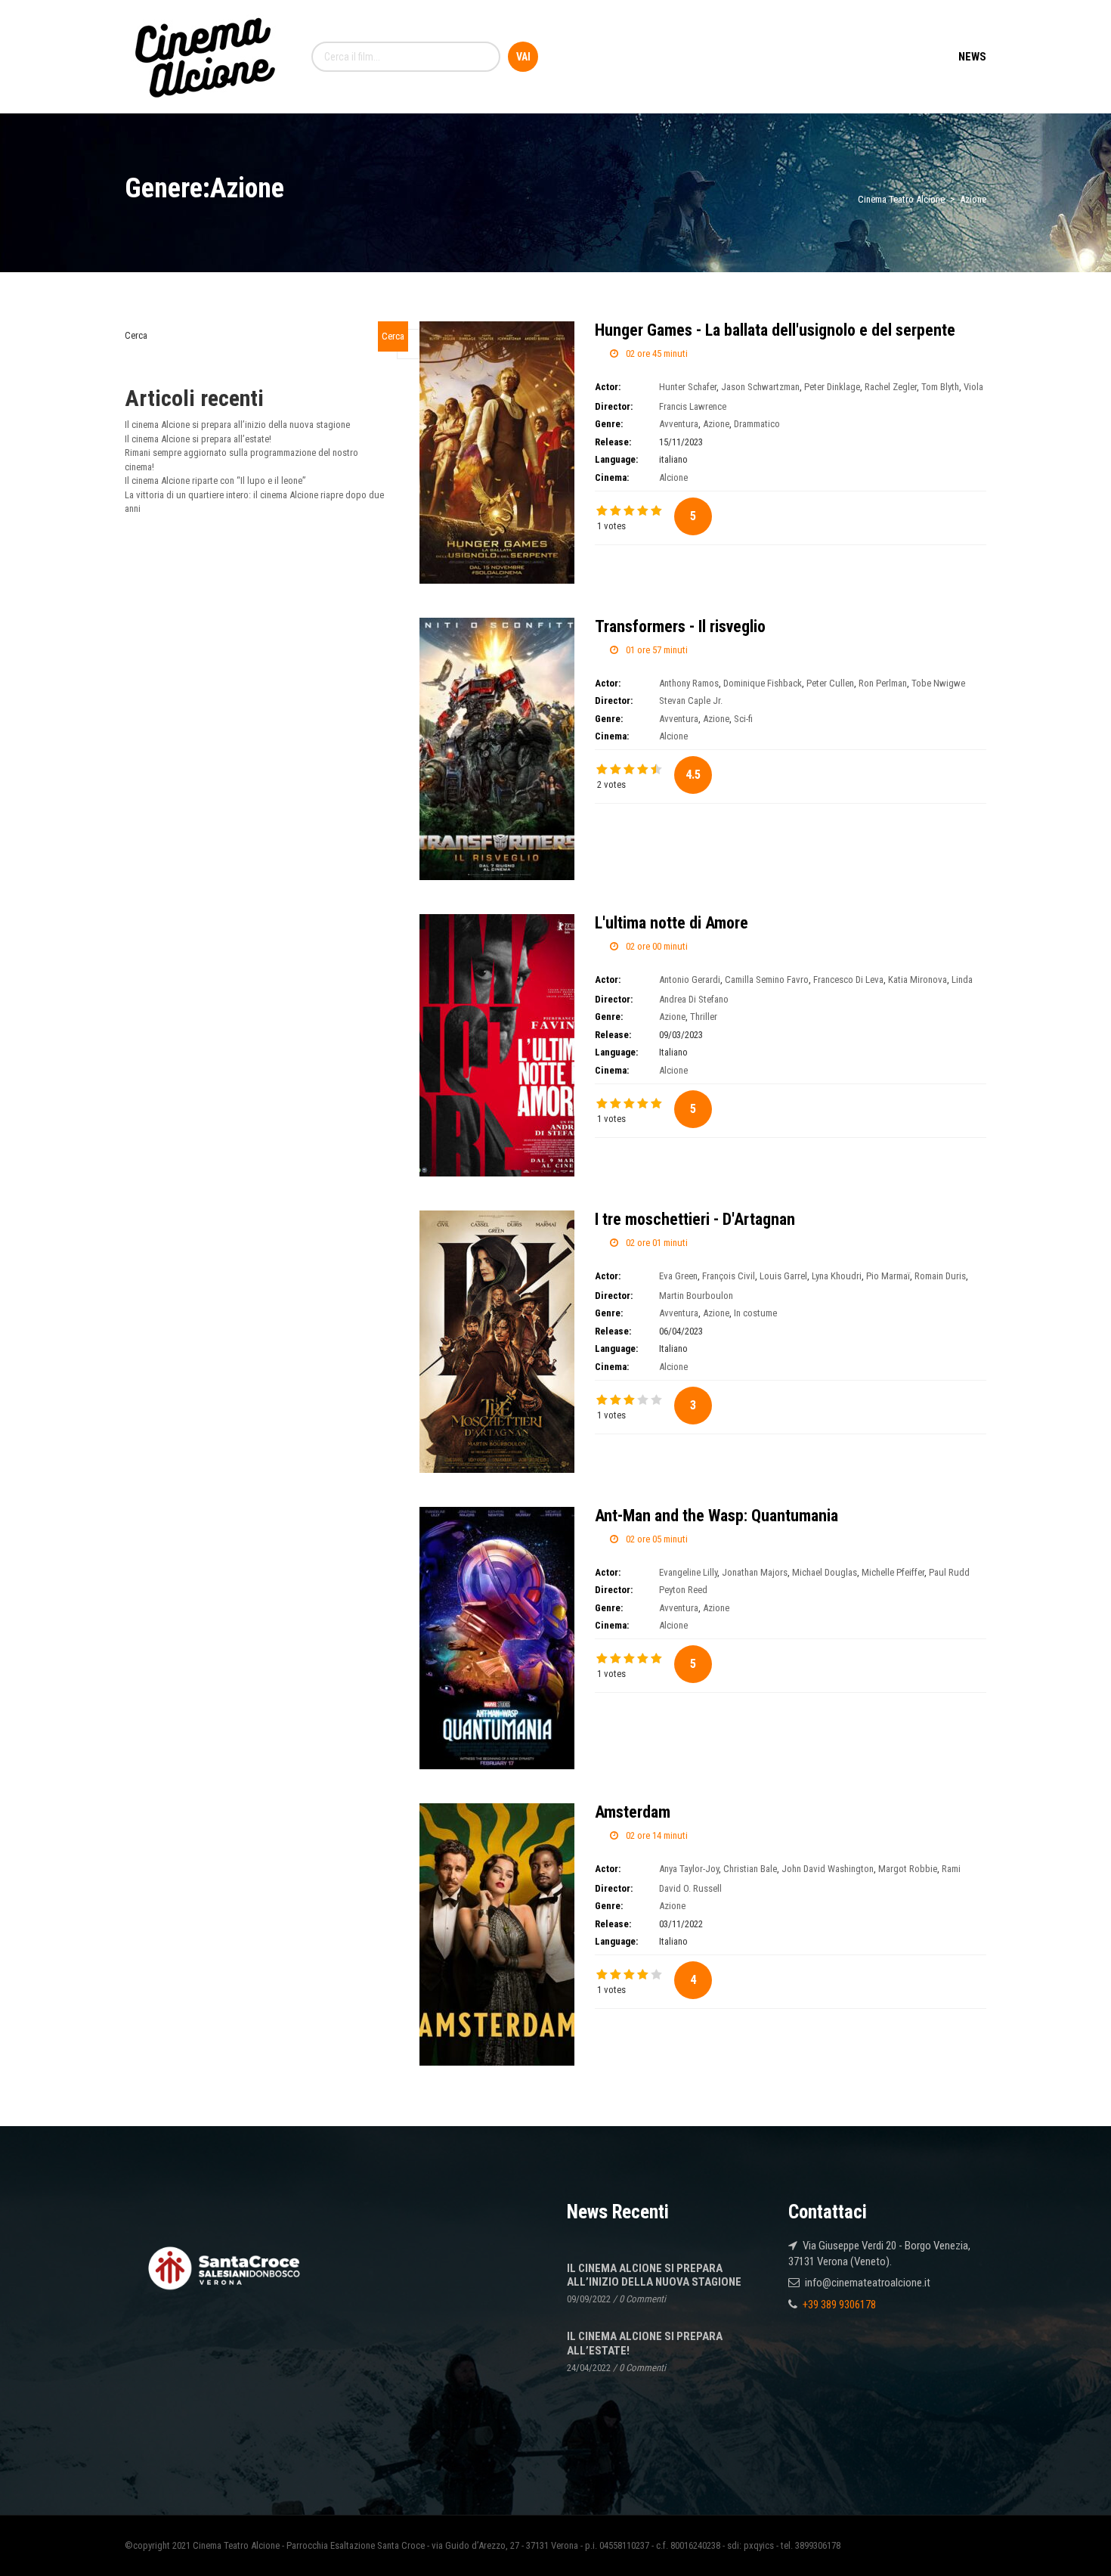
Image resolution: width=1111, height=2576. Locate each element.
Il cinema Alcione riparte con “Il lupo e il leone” (215, 480)
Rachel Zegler (891, 387)
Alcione (673, 477)
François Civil (729, 1276)
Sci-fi (743, 719)
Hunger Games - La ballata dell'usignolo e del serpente (775, 330)
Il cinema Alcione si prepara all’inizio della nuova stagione (237, 425)
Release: (613, 442)
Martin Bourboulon (696, 1296)
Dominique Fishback (763, 683)
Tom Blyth (940, 387)
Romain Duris (940, 1276)
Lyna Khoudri (837, 1276)
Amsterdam (633, 1812)
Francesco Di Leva (848, 980)
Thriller (704, 1017)
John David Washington (828, 1869)
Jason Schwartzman (760, 387)
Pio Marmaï (888, 1276)
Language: (616, 459)
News (972, 57)
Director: (614, 406)
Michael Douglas (825, 1572)
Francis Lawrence (693, 406)
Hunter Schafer (688, 387)
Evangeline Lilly (688, 1572)
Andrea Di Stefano (694, 999)
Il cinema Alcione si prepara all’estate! (198, 439)
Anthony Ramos (689, 683)
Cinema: (612, 477)
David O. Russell (690, 1888)
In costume (755, 1313)
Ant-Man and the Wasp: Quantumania (716, 1516)
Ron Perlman (883, 683)
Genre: (609, 424)
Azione (716, 424)
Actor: (608, 387)
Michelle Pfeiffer (893, 1572)
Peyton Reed (683, 1590)
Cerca (136, 335)
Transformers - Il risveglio (680, 626)
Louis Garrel (783, 1276)
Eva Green (678, 1276)
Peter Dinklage (832, 387)
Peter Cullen (830, 683)
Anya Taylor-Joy (689, 1869)
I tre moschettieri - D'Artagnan (695, 1219)
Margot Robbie (908, 1869)
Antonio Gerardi (690, 980)
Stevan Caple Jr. (691, 701)
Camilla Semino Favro (767, 980)
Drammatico (757, 424)
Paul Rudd (949, 1572)
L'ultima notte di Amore (672, 923)
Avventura (679, 424)
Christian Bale (750, 1869)
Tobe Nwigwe (938, 683)
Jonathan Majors (755, 1572)
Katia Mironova (918, 980)
